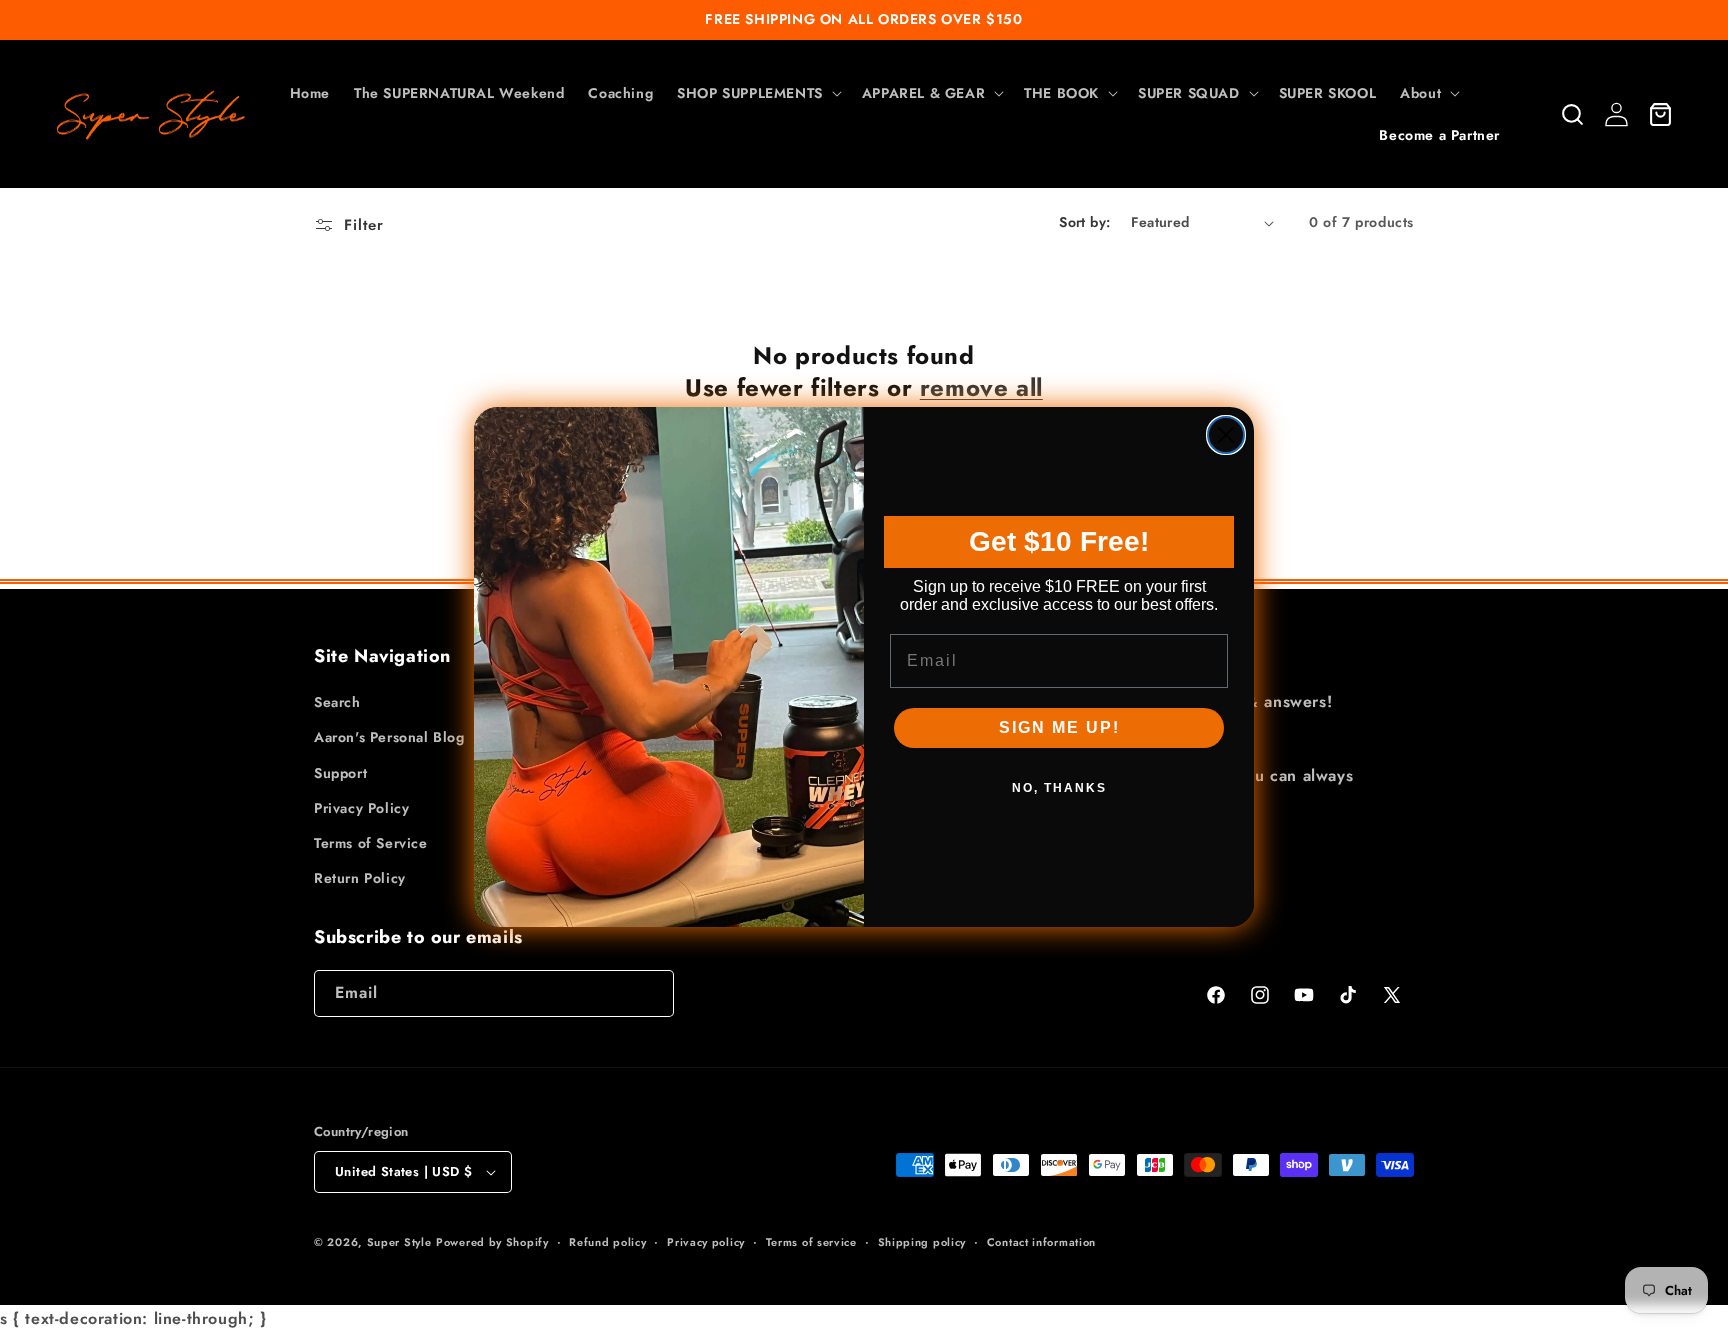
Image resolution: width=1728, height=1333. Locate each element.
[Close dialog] (1226, 435)
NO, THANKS (1059, 788)
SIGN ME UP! (1059, 727)
